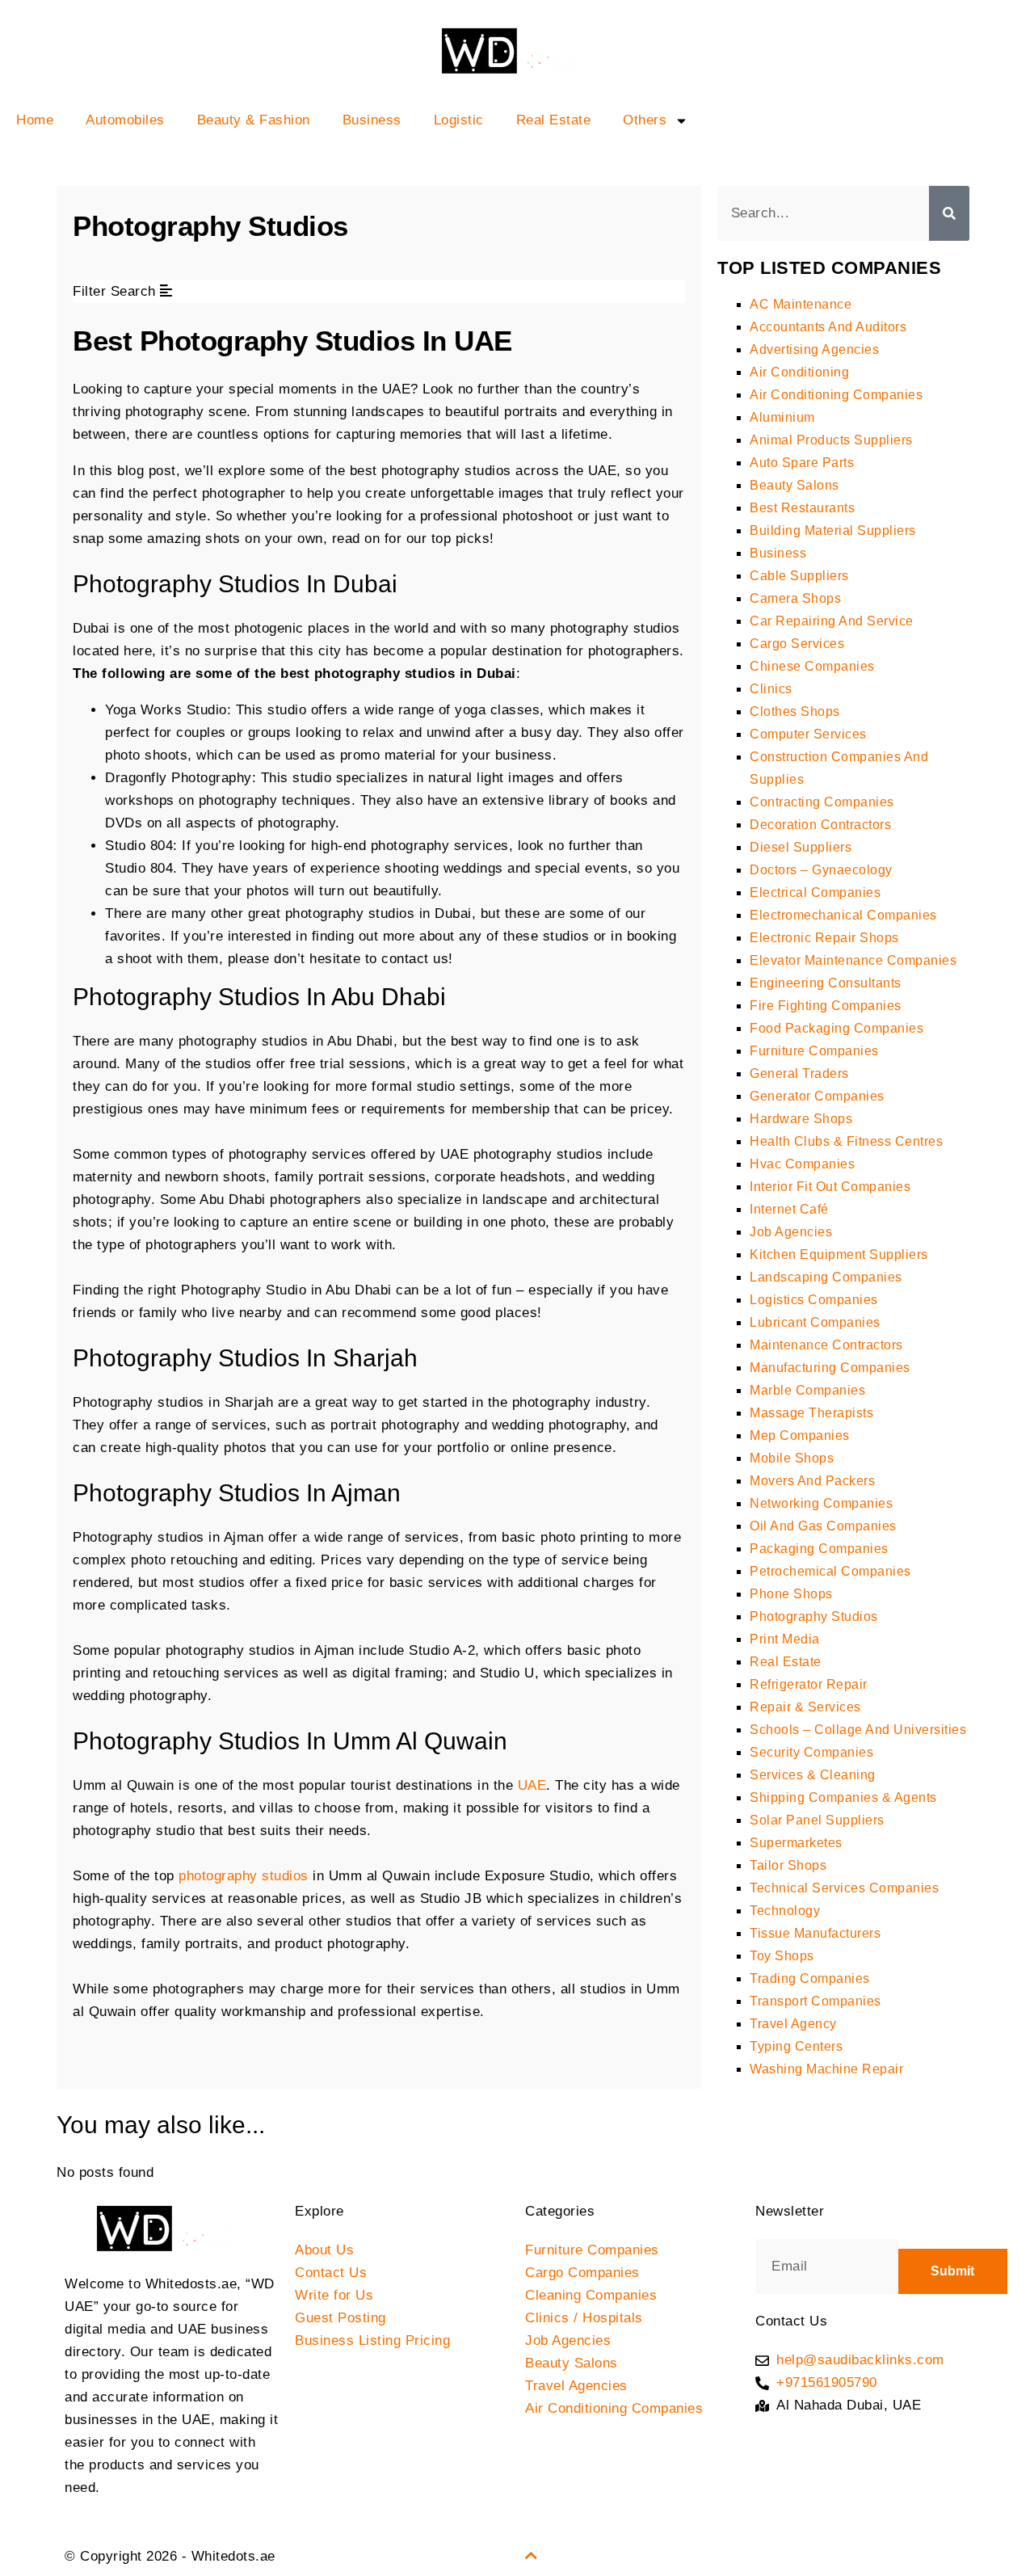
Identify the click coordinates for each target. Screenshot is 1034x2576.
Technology (785, 1911)
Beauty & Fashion (254, 120)
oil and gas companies (823, 1526)
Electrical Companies (815, 892)
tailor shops (788, 1865)
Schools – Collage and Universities (858, 1730)
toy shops (782, 1956)
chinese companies (812, 666)
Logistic (459, 120)
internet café (789, 1209)
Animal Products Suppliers (831, 440)
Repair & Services (805, 1707)
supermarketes (796, 1843)
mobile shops (792, 1458)
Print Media (785, 1639)
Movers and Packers (812, 1481)
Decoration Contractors (820, 825)
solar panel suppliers (817, 1820)
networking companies (821, 1503)
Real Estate (554, 120)
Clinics (771, 689)
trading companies (810, 1978)
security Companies (811, 1752)
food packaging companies (836, 1028)
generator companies (817, 1096)
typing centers (796, 2046)
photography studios (244, 1876)
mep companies (800, 1435)
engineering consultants (826, 983)
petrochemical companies (830, 1571)
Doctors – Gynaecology (821, 870)
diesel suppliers (801, 847)
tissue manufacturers (815, 1933)
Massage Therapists (811, 1413)
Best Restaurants (802, 508)
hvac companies (802, 1164)
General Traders (799, 1073)
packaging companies (819, 1549)
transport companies (815, 2001)
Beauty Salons (794, 485)
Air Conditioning (799, 372)
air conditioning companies (836, 395)
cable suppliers (799, 576)
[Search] (949, 213)
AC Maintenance (801, 304)
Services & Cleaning (813, 1775)
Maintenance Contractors (826, 1345)
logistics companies (814, 1300)
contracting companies (822, 802)
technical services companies (844, 1888)
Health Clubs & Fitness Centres (846, 1141)
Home (35, 120)
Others (645, 120)
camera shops (795, 598)
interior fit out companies (830, 1187)
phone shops (791, 1594)
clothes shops (795, 711)
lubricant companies (815, 1322)
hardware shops (801, 1119)
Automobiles (125, 120)
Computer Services (808, 734)
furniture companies (814, 1051)
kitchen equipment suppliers (839, 1254)
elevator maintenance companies (853, 960)
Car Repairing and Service (832, 621)
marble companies (807, 1390)
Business (372, 120)
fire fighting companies (826, 1006)
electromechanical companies (843, 915)
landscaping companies (826, 1277)
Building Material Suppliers (833, 530)
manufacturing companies (830, 1368)
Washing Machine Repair (826, 2069)
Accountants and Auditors (828, 327)
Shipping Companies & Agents (843, 1797)
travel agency (793, 2024)
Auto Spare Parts (802, 463)
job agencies (791, 1232)
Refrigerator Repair (809, 1684)
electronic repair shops (824, 938)
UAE (532, 1785)
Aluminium (782, 417)
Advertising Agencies (814, 349)
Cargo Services (797, 644)
